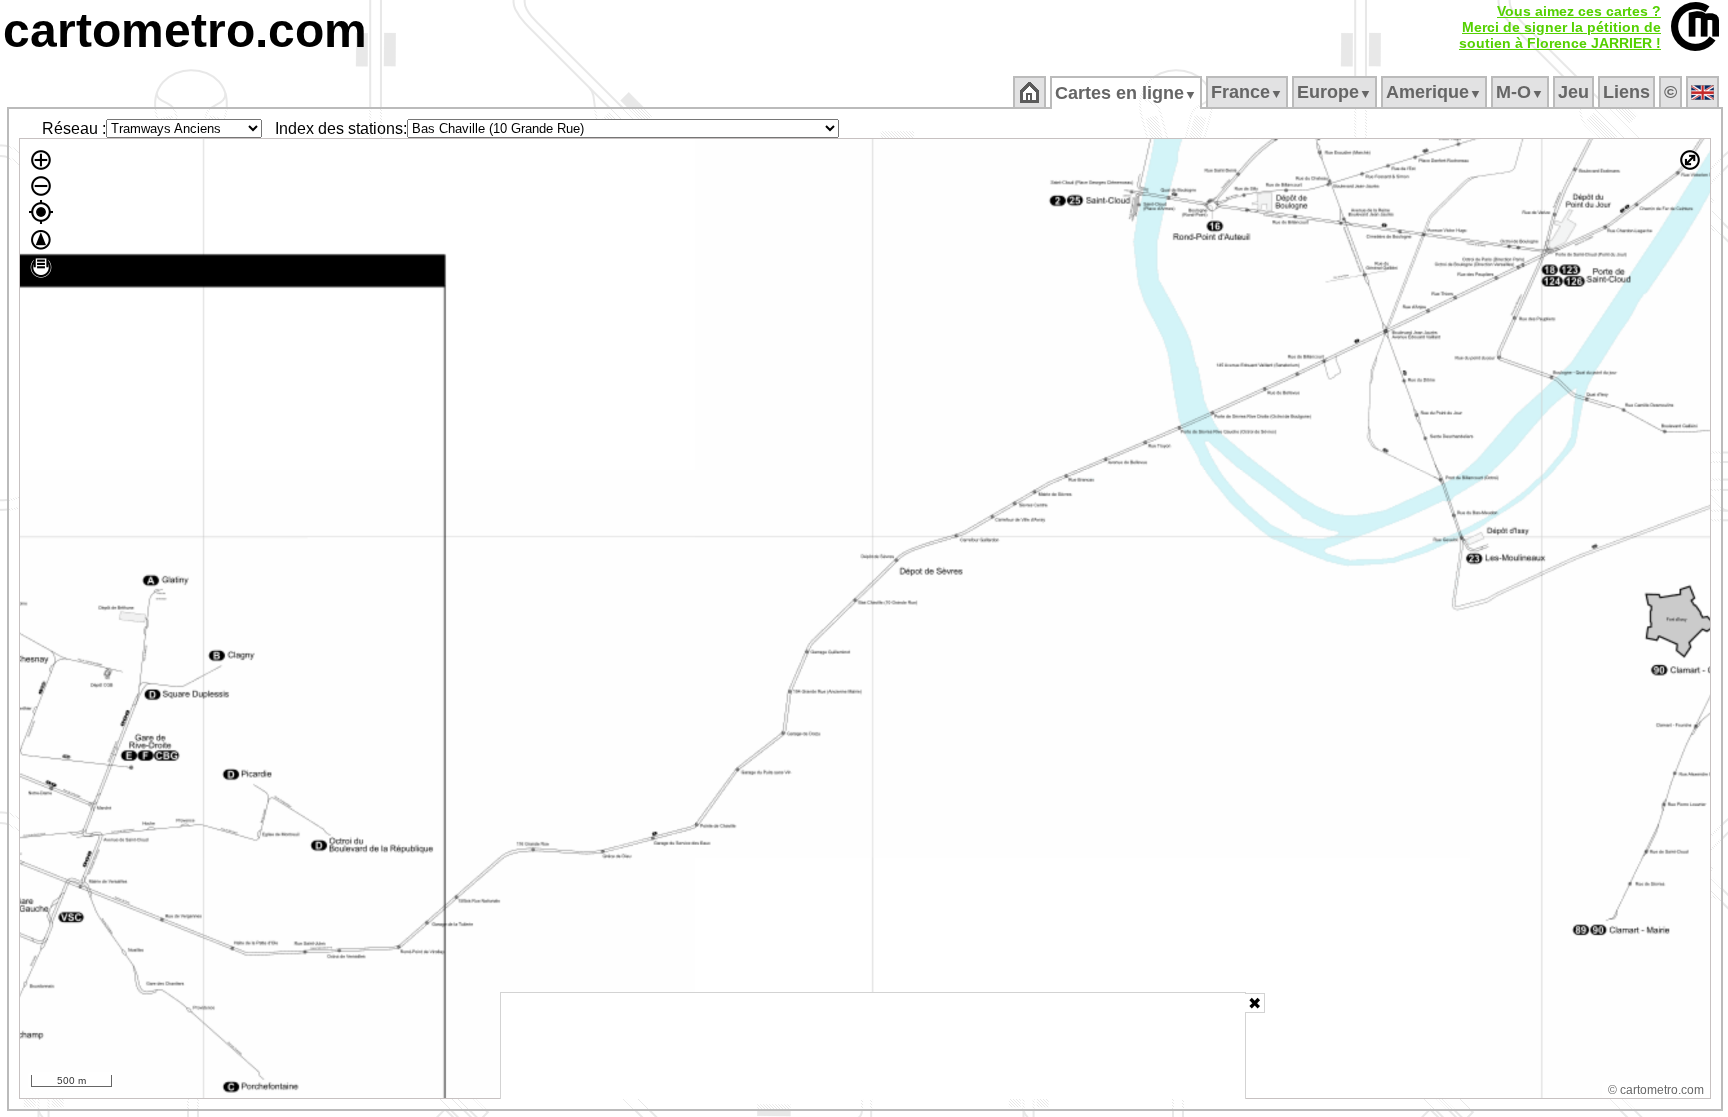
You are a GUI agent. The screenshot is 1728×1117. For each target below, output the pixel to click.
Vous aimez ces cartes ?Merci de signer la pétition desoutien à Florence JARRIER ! (1560, 27)
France (1247, 92)
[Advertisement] (873, 1046)
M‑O (1520, 92)
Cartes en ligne (1126, 93)
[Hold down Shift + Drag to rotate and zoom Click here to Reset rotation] (41, 240)
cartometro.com (185, 30)
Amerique (1434, 92)
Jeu (1573, 92)
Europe (1334, 92)
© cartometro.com (1656, 1090)
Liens (1626, 92)
